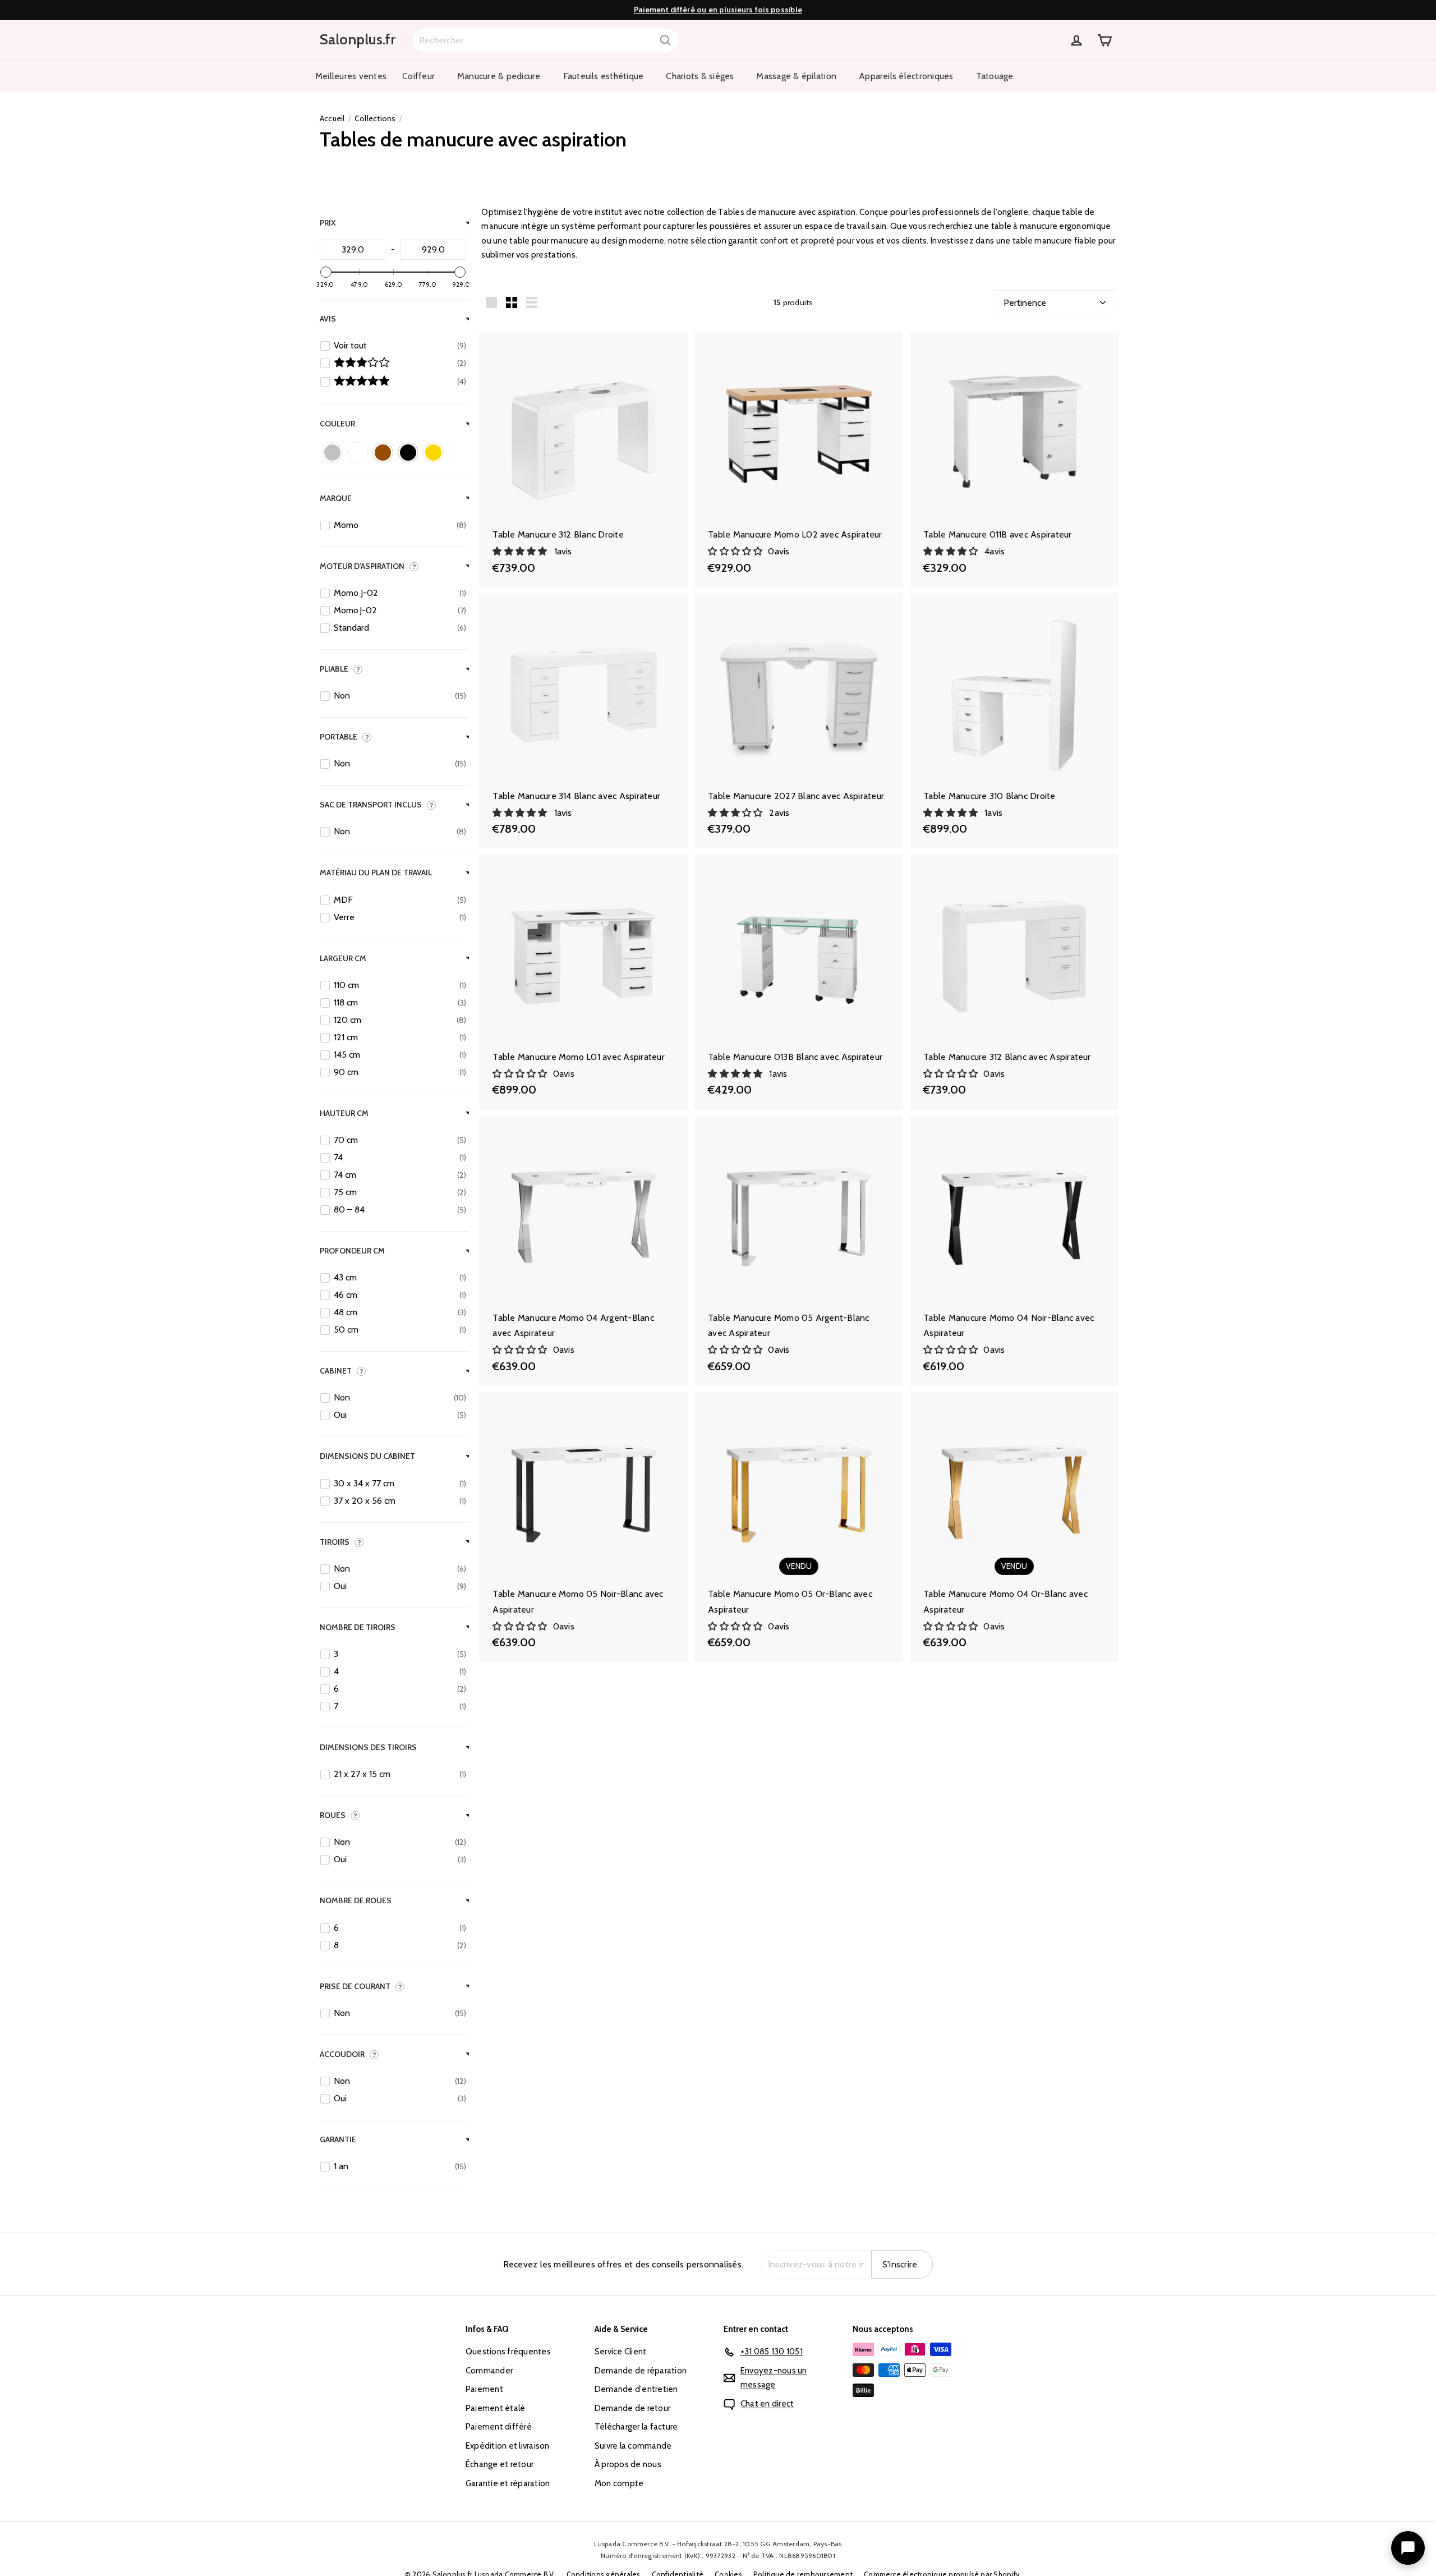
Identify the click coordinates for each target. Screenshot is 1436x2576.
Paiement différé (499, 2427)
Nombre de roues (356, 1900)
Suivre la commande (633, 2446)
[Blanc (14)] (358, 453)
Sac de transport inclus (371, 804)
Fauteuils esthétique (604, 76)
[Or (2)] (433, 453)
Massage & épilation (796, 76)
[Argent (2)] (332, 453)
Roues (333, 1815)
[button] (521, 551)
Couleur (337, 423)
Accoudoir (342, 2054)
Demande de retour (632, 2408)
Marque (336, 498)
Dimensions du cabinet (367, 1456)
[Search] (665, 40)
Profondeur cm (352, 1250)
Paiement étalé (495, 2408)
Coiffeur (418, 76)
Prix (328, 223)
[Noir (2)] (408, 453)
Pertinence (1025, 303)
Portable (339, 736)
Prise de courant (355, 1986)
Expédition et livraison (508, 2446)
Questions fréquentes (508, 2352)
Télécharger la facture (636, 2427)
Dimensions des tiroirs (368, 1747)
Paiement (484, 2389)
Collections (375, 118)
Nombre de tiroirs (358, 1627)
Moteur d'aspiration (362, 566)
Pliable (334, 668)
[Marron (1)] (383, 453)
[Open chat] (1408, 2548)
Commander (489, 2371)
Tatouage (995, 76)
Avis (328, 318)
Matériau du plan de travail (376, 873)
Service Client (620, 2352)
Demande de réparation (641, 2371)
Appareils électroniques (906, 76)
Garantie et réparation (508, 2483)
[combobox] (546, 40)
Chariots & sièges (700, 76)
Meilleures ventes (351, 76)
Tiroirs (335, 1541)
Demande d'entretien (636, 2389)
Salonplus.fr (358, 39)
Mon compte (619, 2483)
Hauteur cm (344, 1113)
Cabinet (336, 1370)
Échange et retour (500, 2464)
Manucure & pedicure (499, 76)
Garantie (338, 2139)
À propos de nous (628, 2464)
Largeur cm (343, 958)
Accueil (332, 118)
